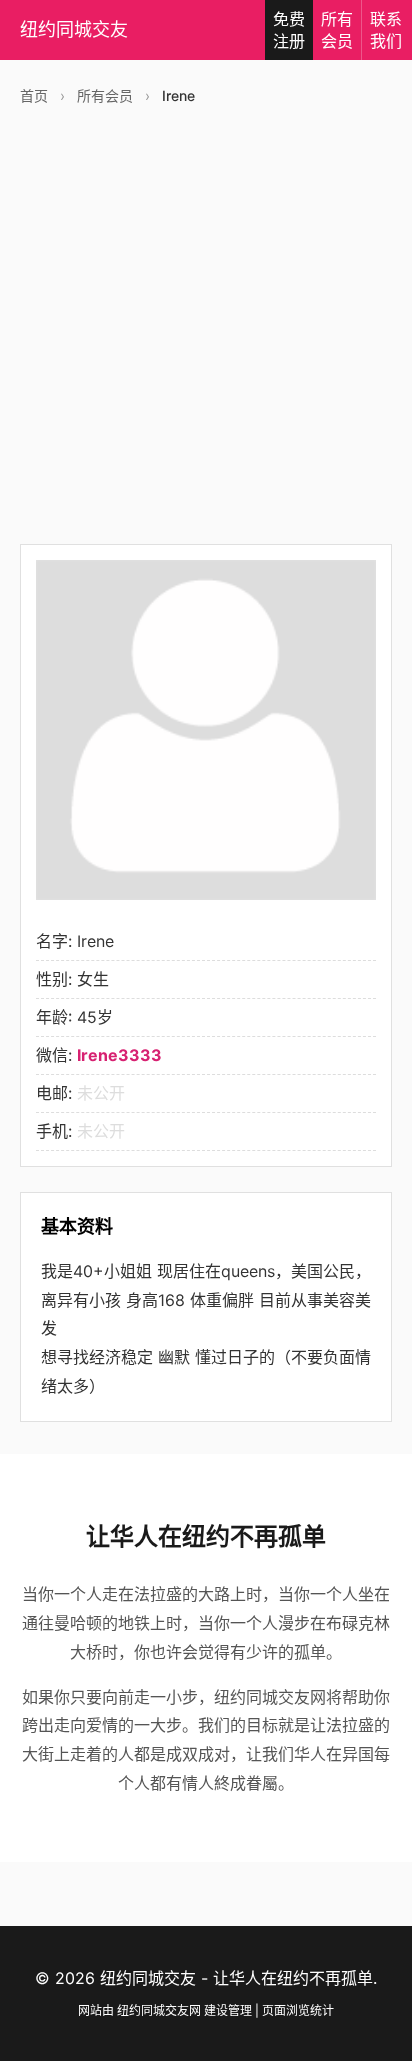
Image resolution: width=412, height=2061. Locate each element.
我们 (386, 30)
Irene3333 (119, 1055)
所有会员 (105, 95)
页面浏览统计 (298, 2010)
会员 (337, 30)
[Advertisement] (206, 323)
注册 (289, 30)
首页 (34, 95)
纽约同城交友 (74, 29)
